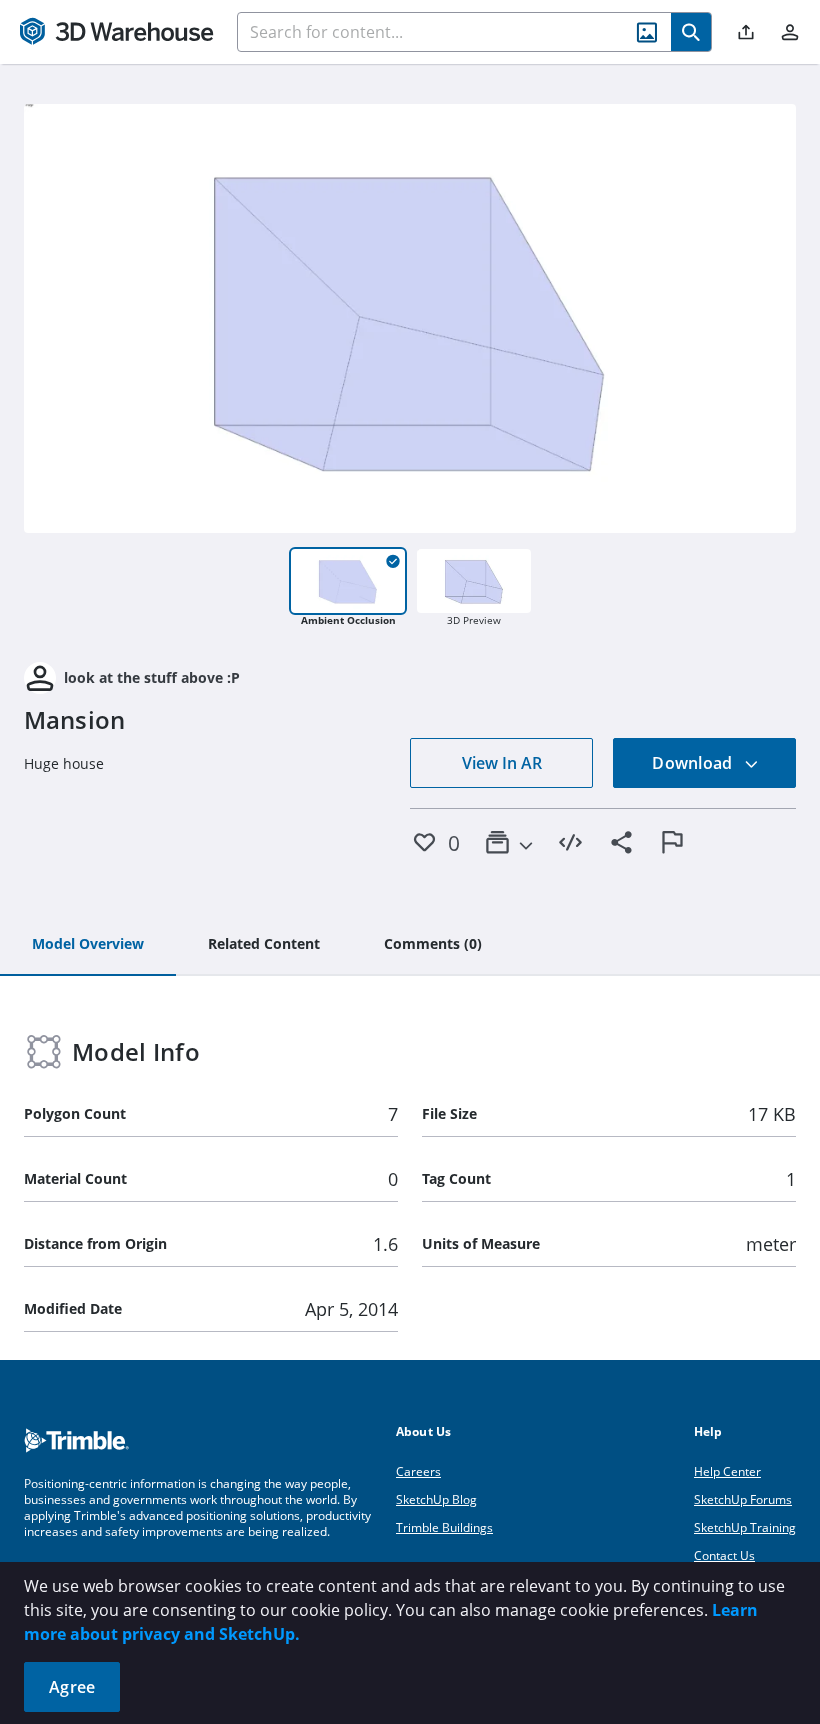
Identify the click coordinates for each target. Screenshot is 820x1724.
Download (694, 763)
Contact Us (724, 1555)
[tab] (88, 945)
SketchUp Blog (436, 1499)
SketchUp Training (745, 1527)
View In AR (502, 763)
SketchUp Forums (743, 1499)
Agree (72, 1687)
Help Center (727, 1471)
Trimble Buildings (444, 1527)
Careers (418, 1471)
